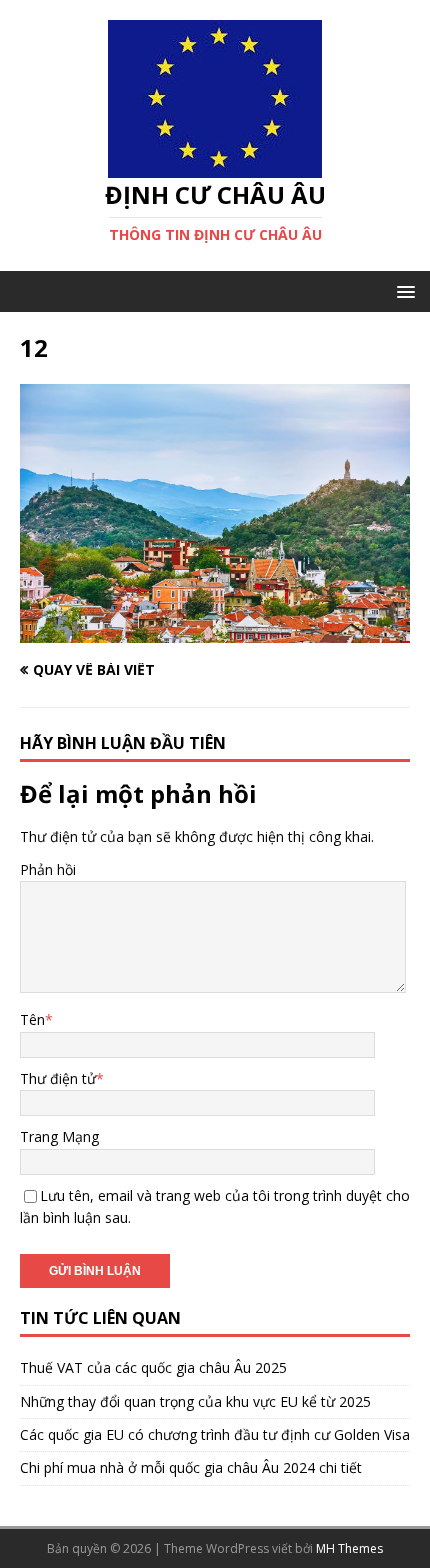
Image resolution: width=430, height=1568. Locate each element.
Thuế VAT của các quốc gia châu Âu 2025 (153, 1367)
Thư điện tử (58, 1078)
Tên (32, 1019)
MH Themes (349, 1548)
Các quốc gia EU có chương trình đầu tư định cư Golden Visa (215, 1434)
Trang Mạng (59, 1136)
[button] (402, 290)
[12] (215, 631)
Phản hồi (48, 869)
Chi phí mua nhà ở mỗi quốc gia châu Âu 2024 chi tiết (191, 1467)
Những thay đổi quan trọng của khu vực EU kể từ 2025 (195, 1401)
